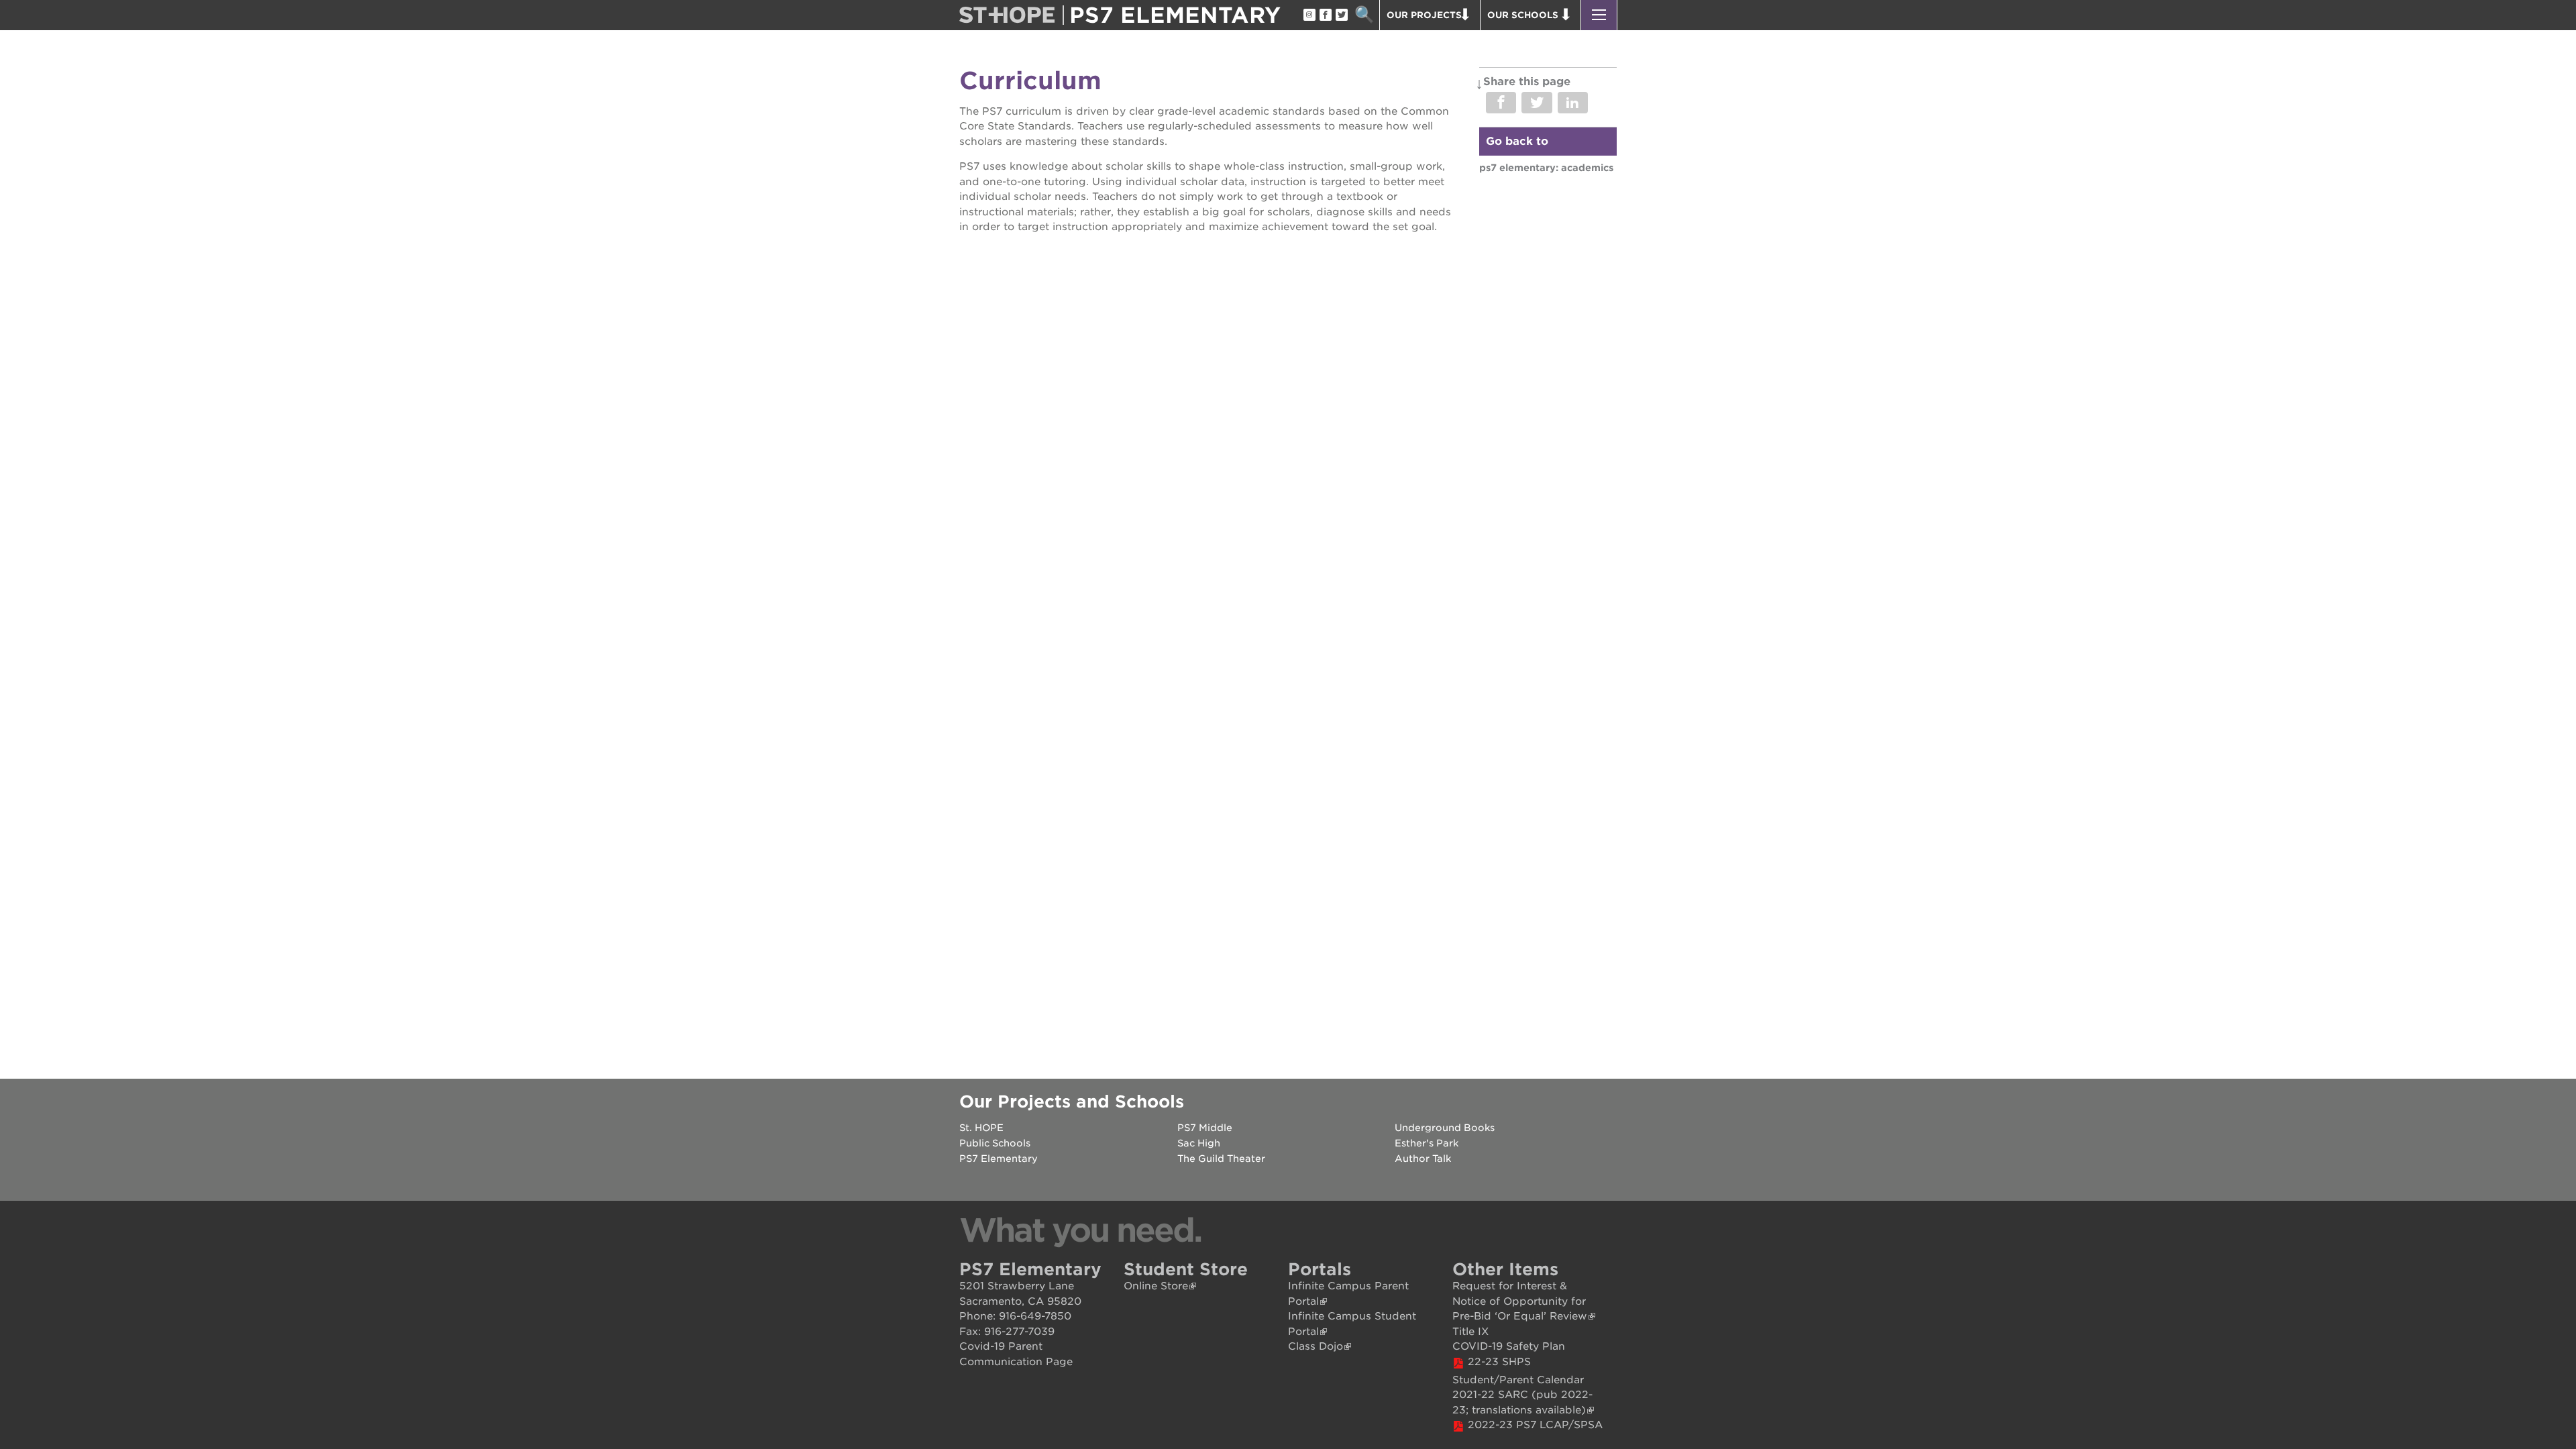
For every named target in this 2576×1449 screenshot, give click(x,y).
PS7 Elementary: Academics (1546, 168)
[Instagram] (1309, 15)
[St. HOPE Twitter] (1341, 15)
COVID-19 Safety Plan (1509, 1346)
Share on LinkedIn (1573, 103)
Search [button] (1364, 15)
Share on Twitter (1537, 103)
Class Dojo (1316, 1346)
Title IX (1470, 1332)
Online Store (1156, 1286)
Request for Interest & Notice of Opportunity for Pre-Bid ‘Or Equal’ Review (1520, 1301)
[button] (1599, 15)
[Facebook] (1325, 15)
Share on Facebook (1501, 103)
